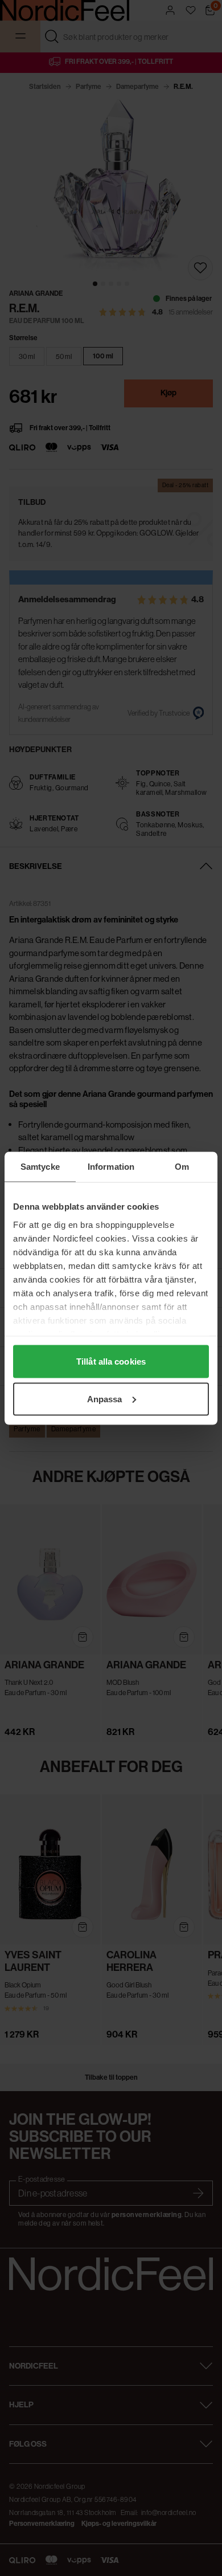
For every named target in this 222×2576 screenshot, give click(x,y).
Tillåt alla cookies (111, 1362)
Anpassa (105, 1399)
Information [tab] (111, 1166)
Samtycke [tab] (40, 1166)
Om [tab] (182, 1166)
